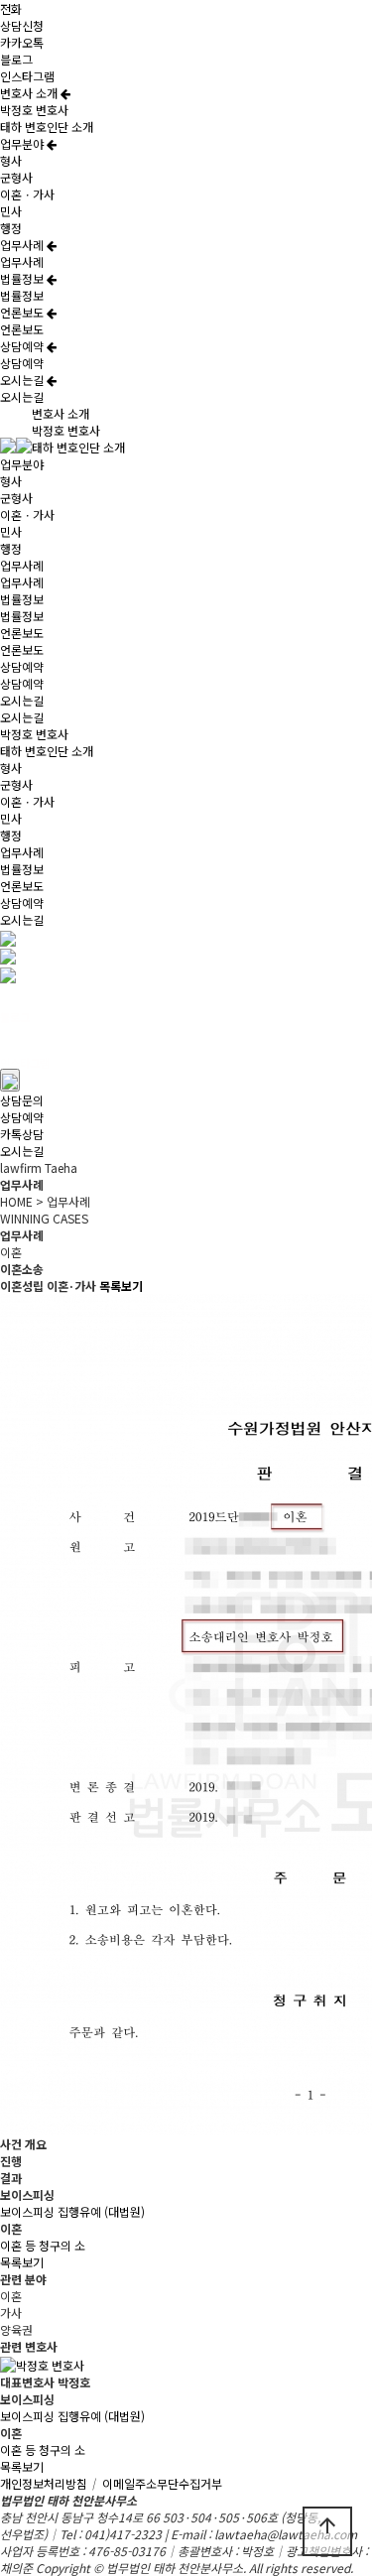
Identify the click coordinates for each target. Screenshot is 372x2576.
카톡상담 (22, 1134)
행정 (11, 228)
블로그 (16, 59)
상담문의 (22, 1100)
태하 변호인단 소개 (47, 127)
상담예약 (23, 346)
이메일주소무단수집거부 (162, 2483)
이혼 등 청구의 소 (43, 2245)
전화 (11, 8)
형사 (11, 160)
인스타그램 (27, 76)
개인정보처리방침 (50, 2483)
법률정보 (23, 278)
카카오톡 (22, 42)
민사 (11, 211)
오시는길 (23, 380)
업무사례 (23, 245)
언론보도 (23, 312)
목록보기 (22, 2262)
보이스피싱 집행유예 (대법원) (72, 2211)
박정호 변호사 (34, 110)
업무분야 (23, 143)
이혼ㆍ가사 (27, 194)
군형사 (16, 177)
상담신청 (22, 25)
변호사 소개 (30, 93)
